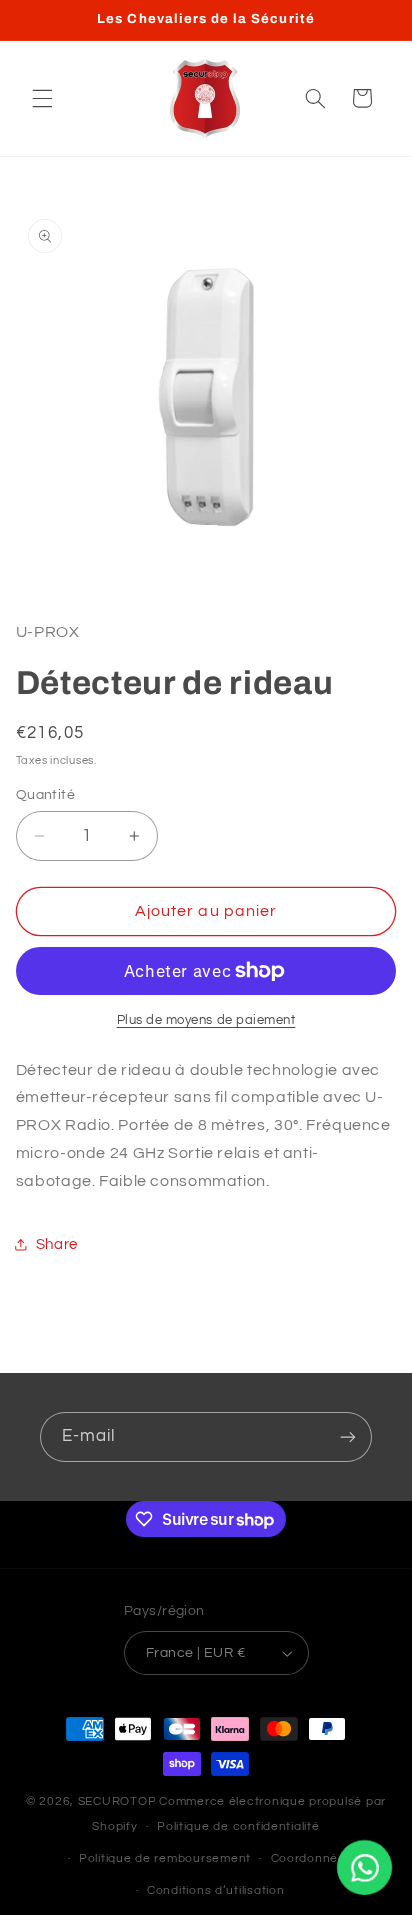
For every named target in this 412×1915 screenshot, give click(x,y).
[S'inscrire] (348, 1436)
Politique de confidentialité (238, 1826)
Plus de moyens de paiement (206, 1020)
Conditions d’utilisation (216, 1890)
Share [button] (57, 1244)
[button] (42, 98)
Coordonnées (312, 1858)
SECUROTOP (117, 1801)
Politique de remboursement (165, 1858)
